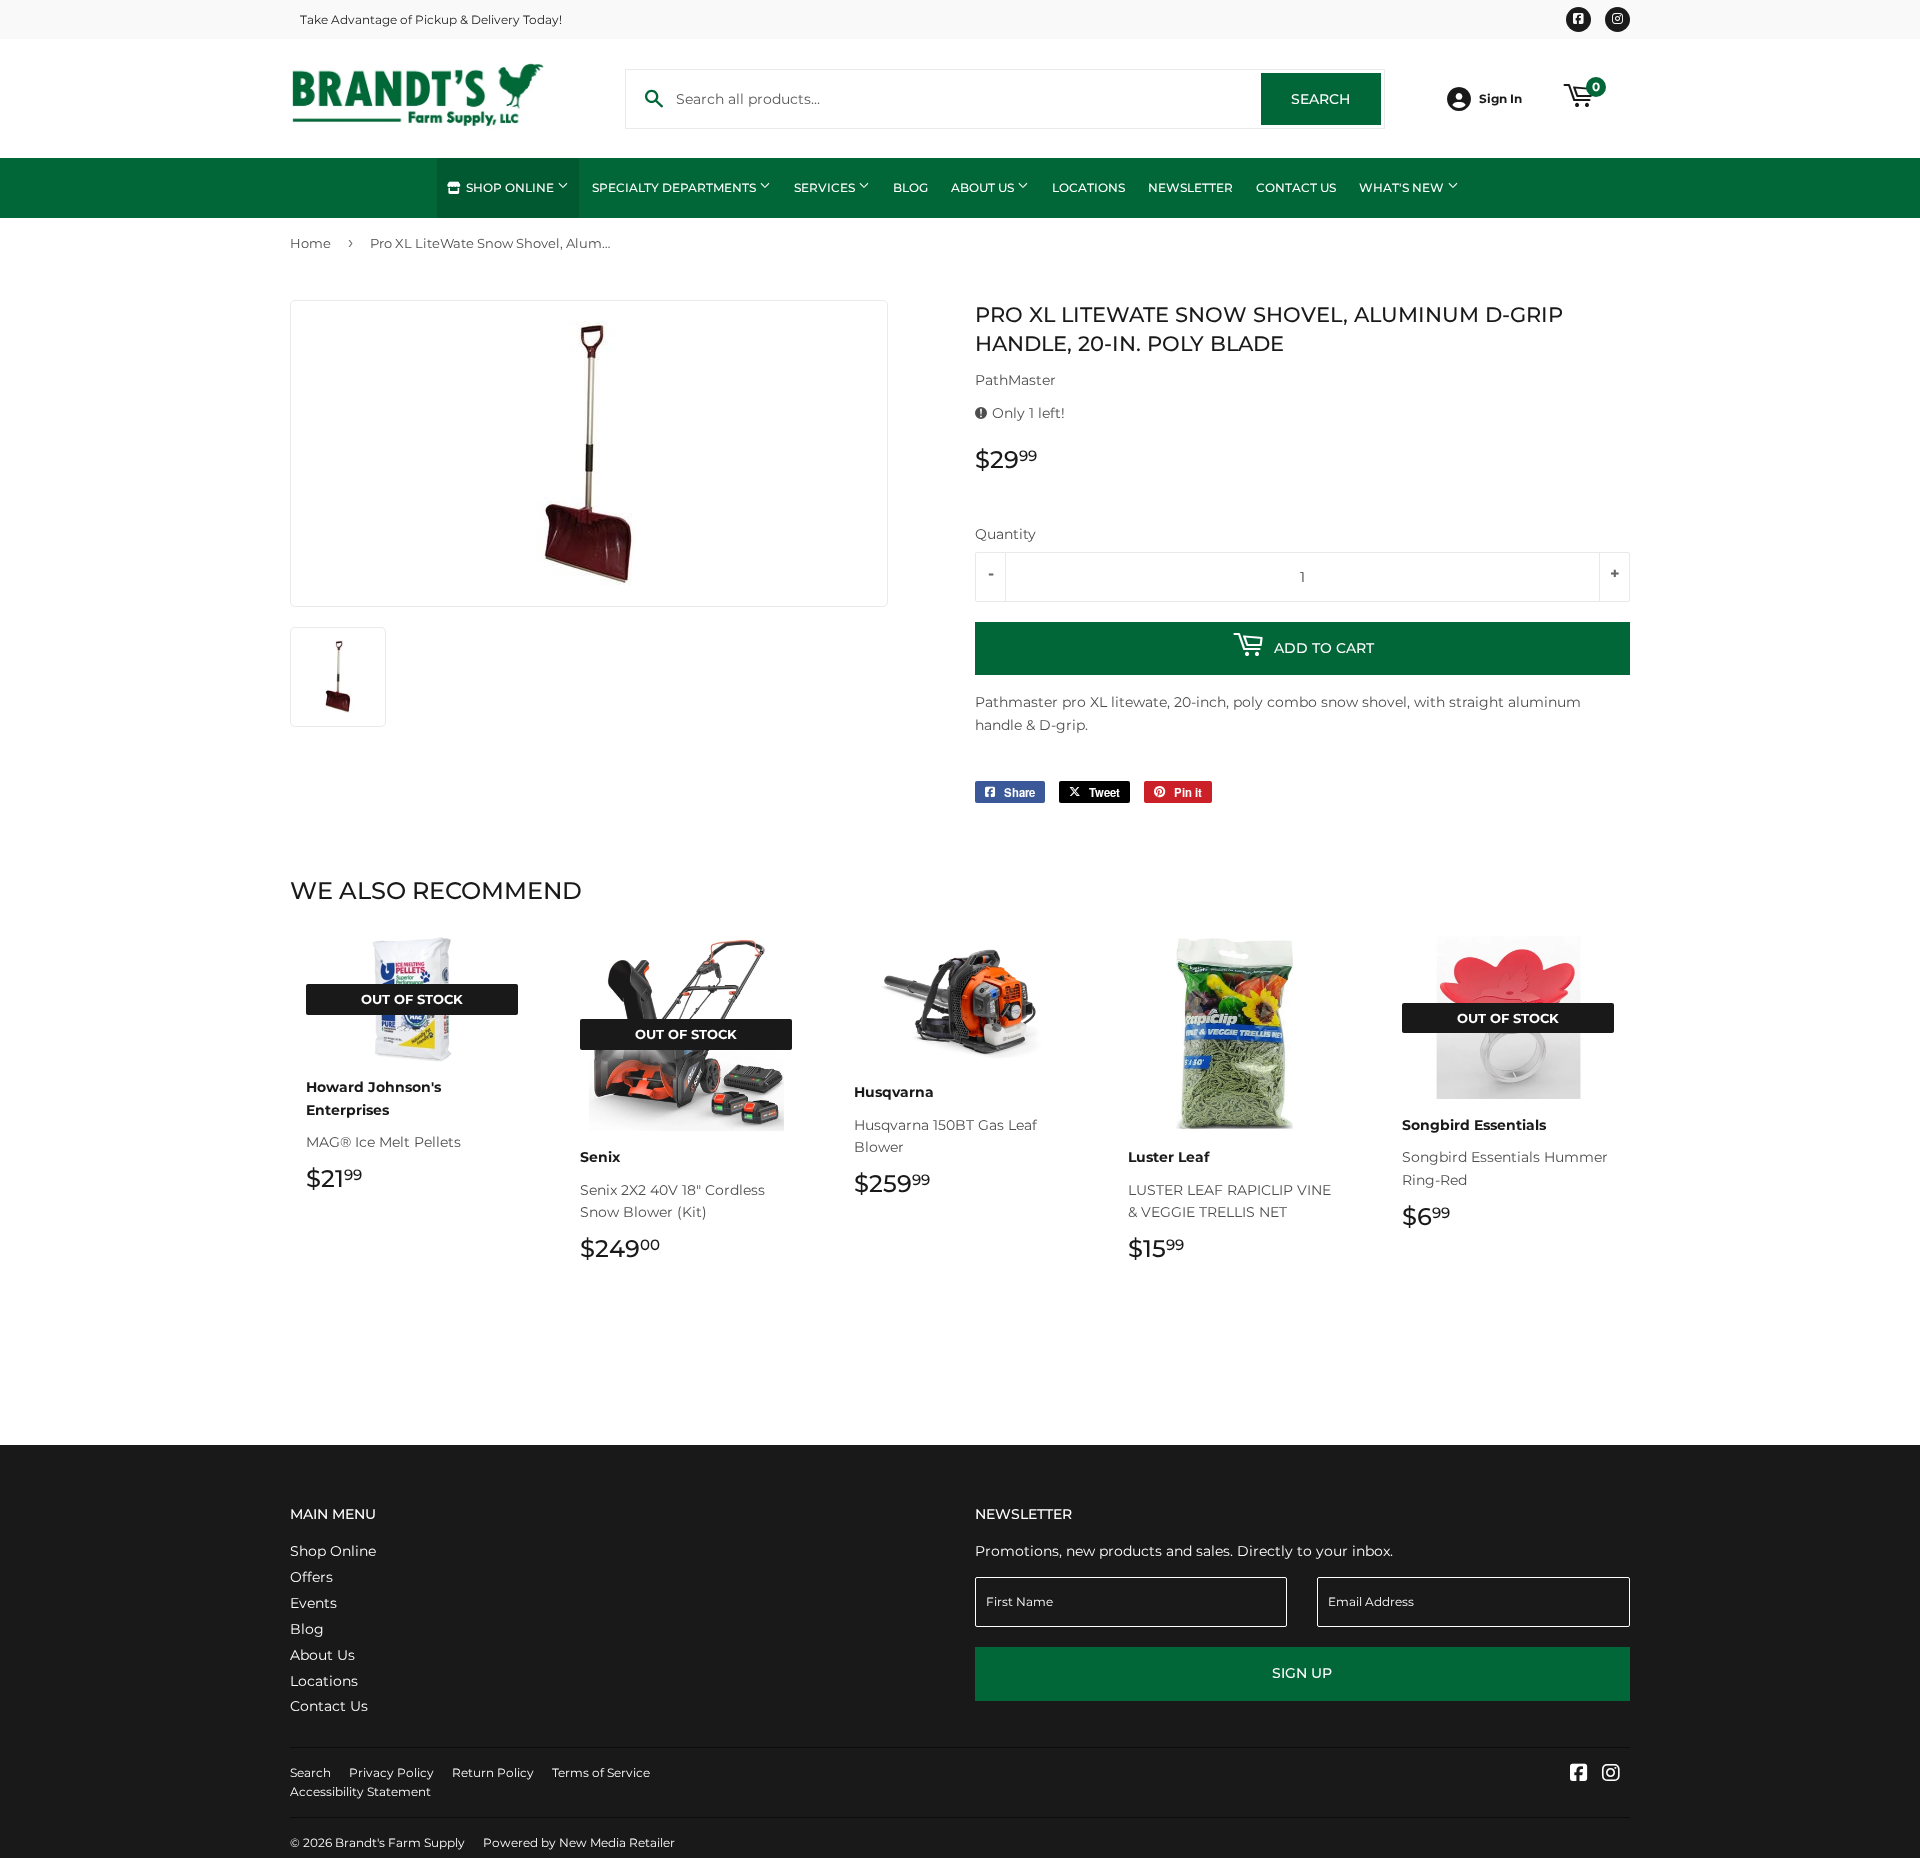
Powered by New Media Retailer (579, 1842)
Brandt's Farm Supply (400, 1842)
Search (1336, 99)
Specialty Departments (675, 187)
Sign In (1500, 98)
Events (313, 1603)
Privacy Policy (391, 1772)
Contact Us (1296, 187)
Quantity (1005, 534)
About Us (984, 187)
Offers (311, 1577)
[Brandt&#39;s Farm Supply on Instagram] (1611, 1775)
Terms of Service (601, 1772)
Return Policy (493, 1772)
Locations (1088, 187)
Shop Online (510, 187)
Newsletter (1190, 187)
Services (826, 187)
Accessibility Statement (360, 1791)
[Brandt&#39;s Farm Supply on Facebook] (1579, 1775)
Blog (910, 187)
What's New (1403, 187)
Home (310, 243)
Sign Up (1302, 1673)
